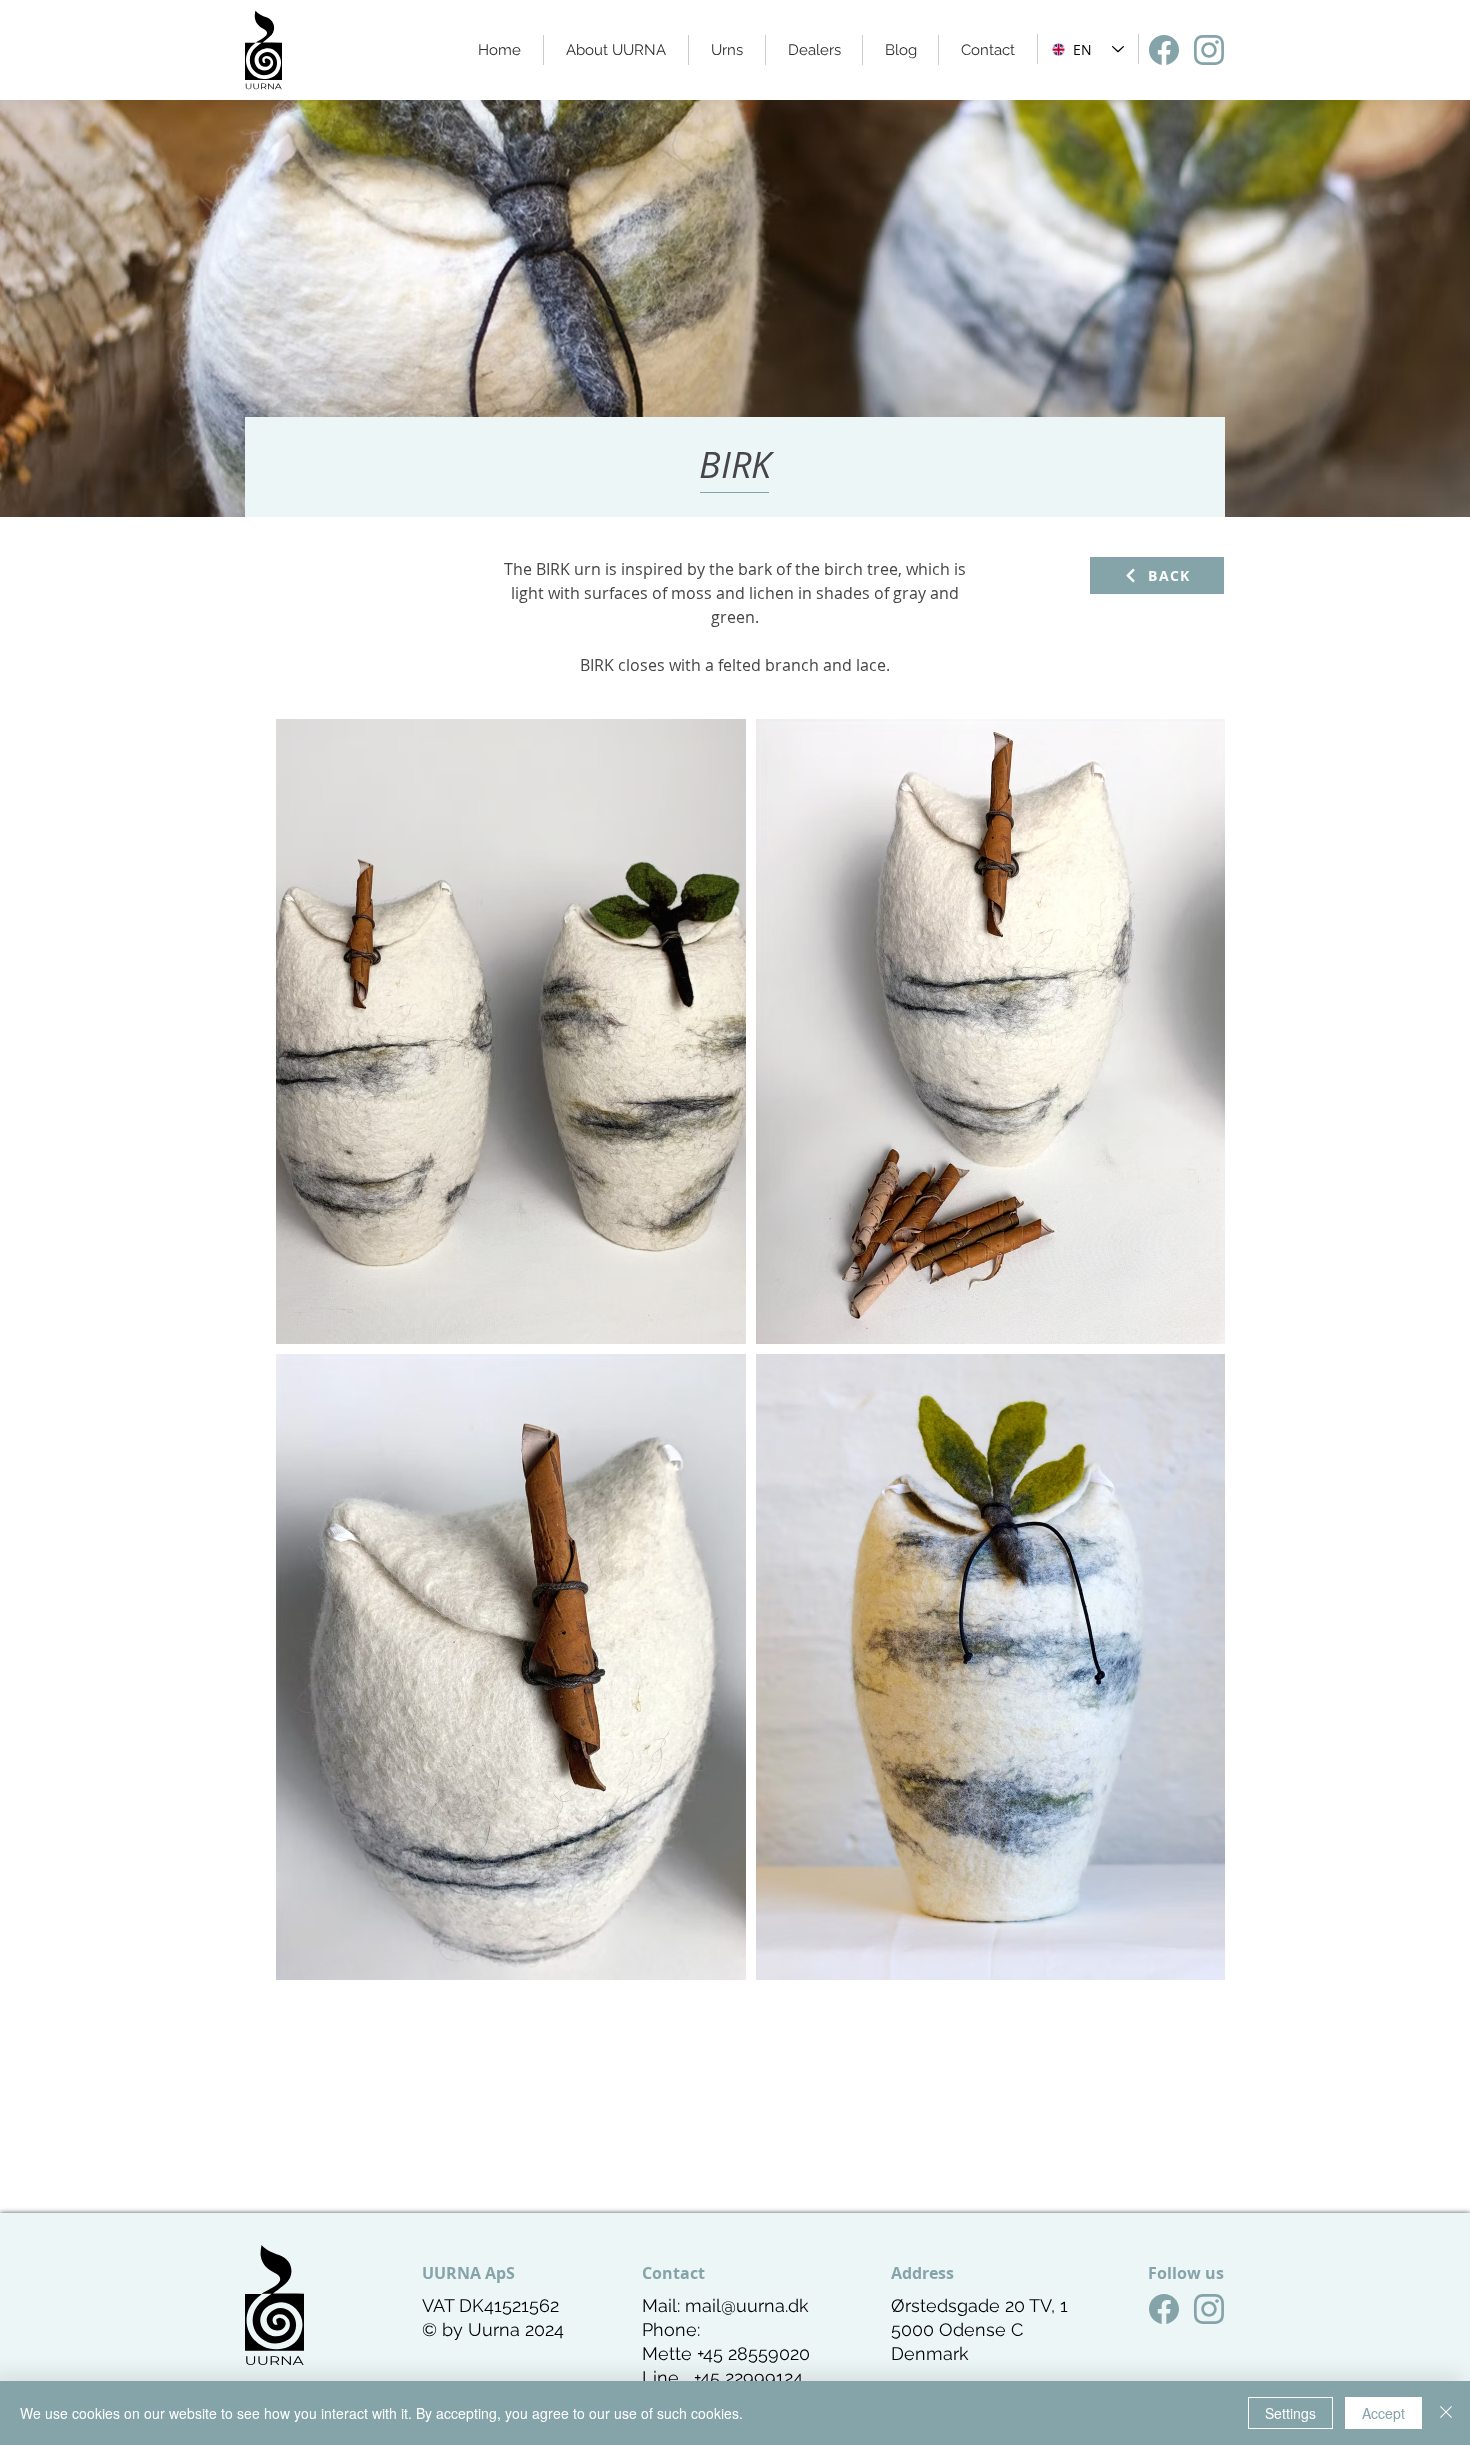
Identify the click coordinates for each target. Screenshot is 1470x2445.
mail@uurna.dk (747, 2305)
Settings (1290, 2413)
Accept (1383, 2413)
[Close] (1446, 2413)
